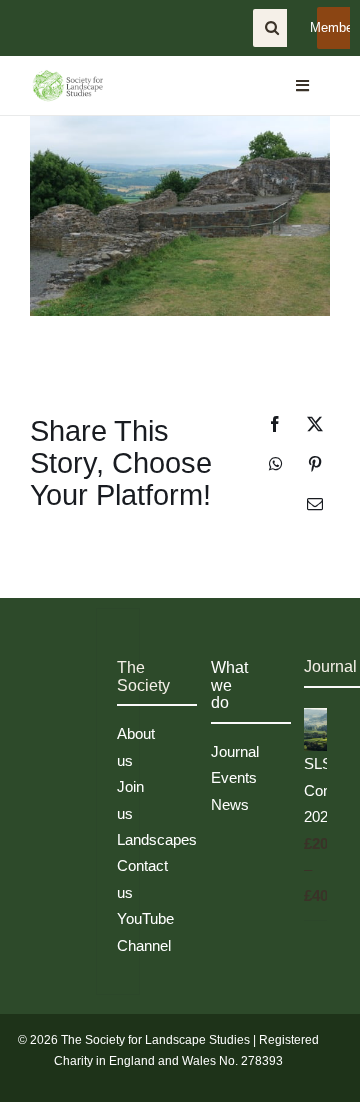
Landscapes (157, 839)
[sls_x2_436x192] (67, 76)
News (230, 804)
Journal (235, 751)
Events (234, 777)
